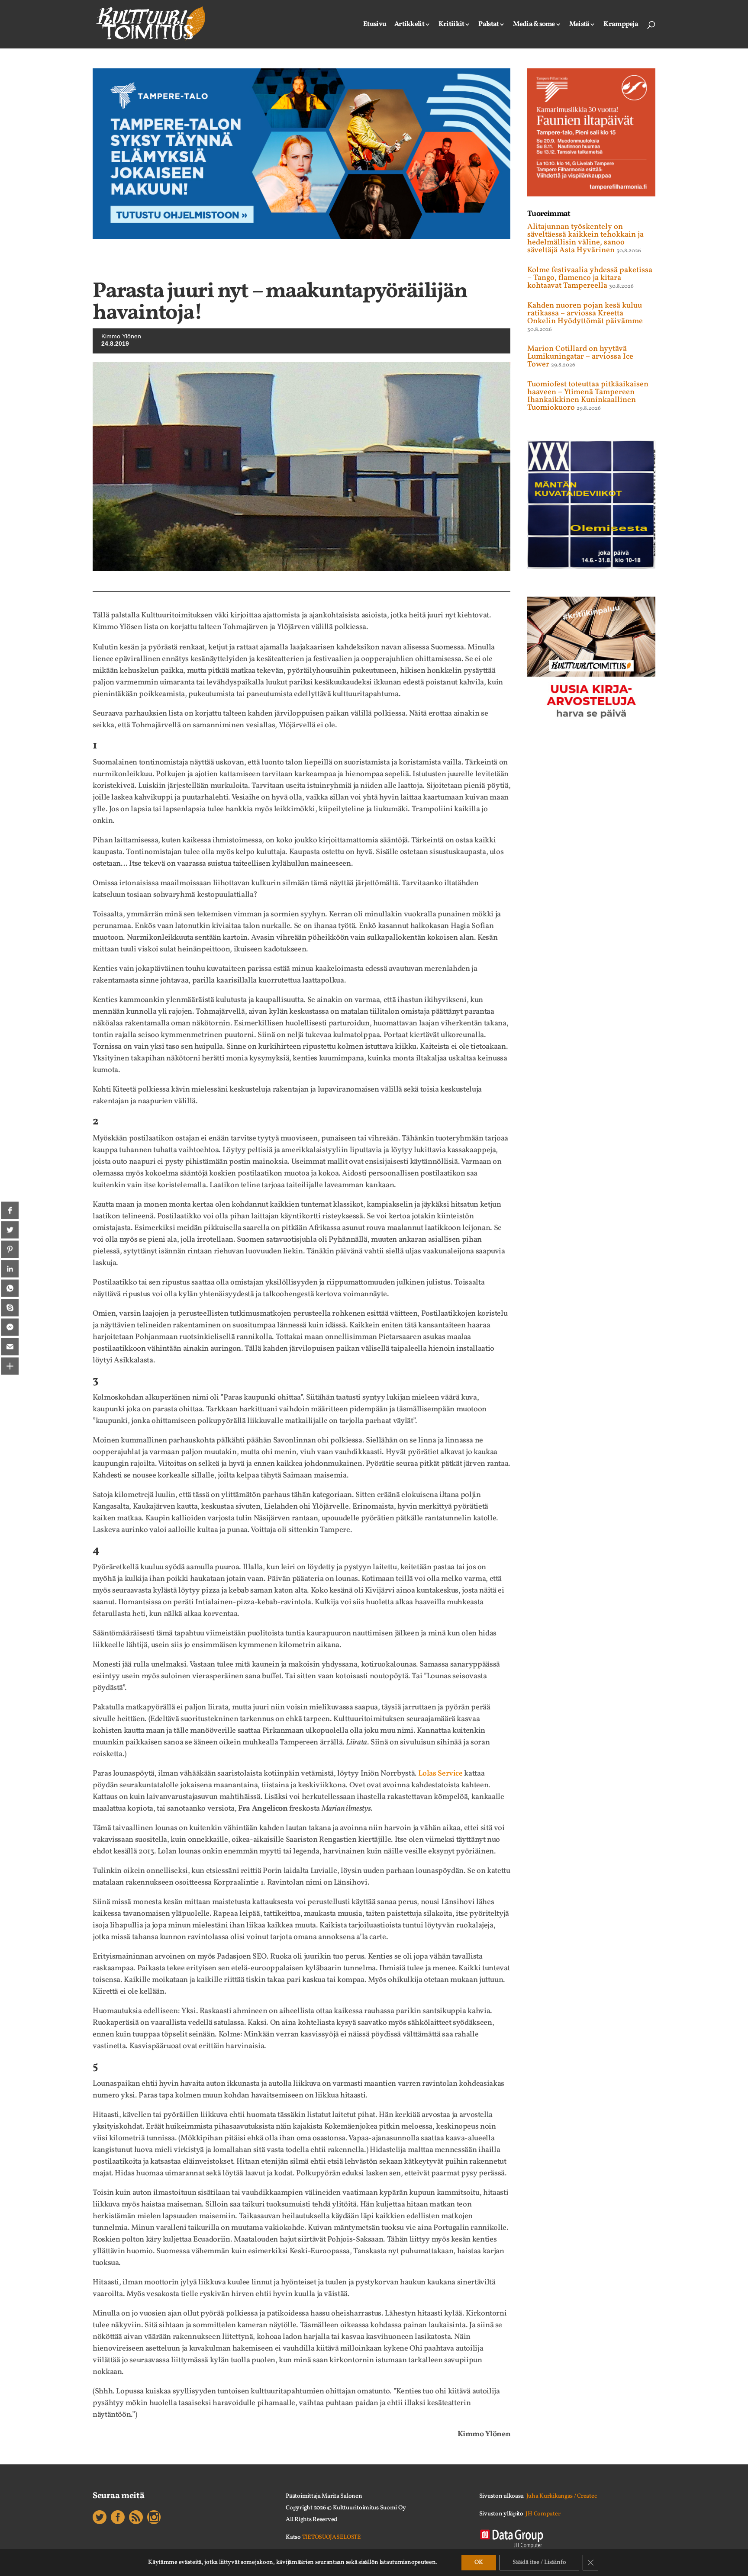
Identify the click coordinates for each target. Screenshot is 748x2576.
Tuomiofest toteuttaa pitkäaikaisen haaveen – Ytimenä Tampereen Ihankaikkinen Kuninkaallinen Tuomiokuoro (588, 396)
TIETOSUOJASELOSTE (332, 2537)
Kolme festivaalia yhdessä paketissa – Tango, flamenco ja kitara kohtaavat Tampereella (590, 278)
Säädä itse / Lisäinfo (539, 2562)
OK (479, 2562)
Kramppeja (621, 25)
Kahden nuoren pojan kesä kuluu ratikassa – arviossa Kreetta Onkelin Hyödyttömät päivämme (585, 313)
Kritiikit (451, 25)
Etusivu (375, 25)
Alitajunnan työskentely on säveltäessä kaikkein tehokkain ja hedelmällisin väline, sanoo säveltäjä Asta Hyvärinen (585, 239)
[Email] (10, 1346)
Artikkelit (409, 25)
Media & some (534, 25)
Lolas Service (440, 1774)
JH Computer (543, 2514)
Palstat (488, 25)
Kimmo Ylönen (121, 336)
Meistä (579, 25)
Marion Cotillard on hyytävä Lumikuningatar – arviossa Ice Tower (580, 357)
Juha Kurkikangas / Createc (562, 2496)
